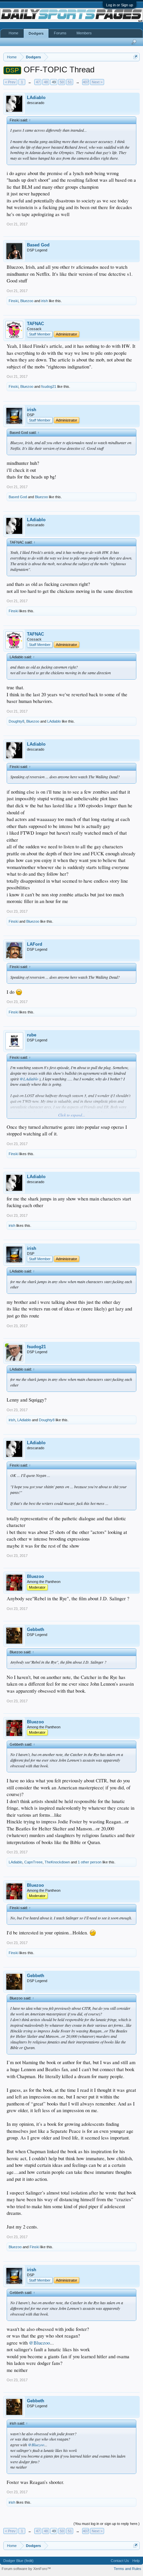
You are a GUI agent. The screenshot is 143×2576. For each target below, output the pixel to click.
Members (84, 33)
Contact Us (120, 2561)
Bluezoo (27, 301)
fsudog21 (49, 386)
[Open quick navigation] (136, 57)
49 (54, 82)
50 (62, 82)
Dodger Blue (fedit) (18, 2561)
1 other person (90, 1862)
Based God (38, 245)
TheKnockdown (57, 1862)
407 (86, 82)
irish (45, 301)
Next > (97, 82)
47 (38, 82)
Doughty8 (16, 721)
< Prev (10, 82)
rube (32, 1035)
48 (46, 82)
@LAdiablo (29, 1079)
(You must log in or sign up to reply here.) (107, 2524)
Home (13, 33)
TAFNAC (35, 324)
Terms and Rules (128, 2569)
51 (70, 82)
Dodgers (36, 33)
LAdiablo (36, 98)
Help (136, 2561)
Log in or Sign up (120, 5)
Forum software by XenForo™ (26, 2569)
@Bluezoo (39, 2343)
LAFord (35, 944)
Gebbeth (36, 1629)
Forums (60, 33)
